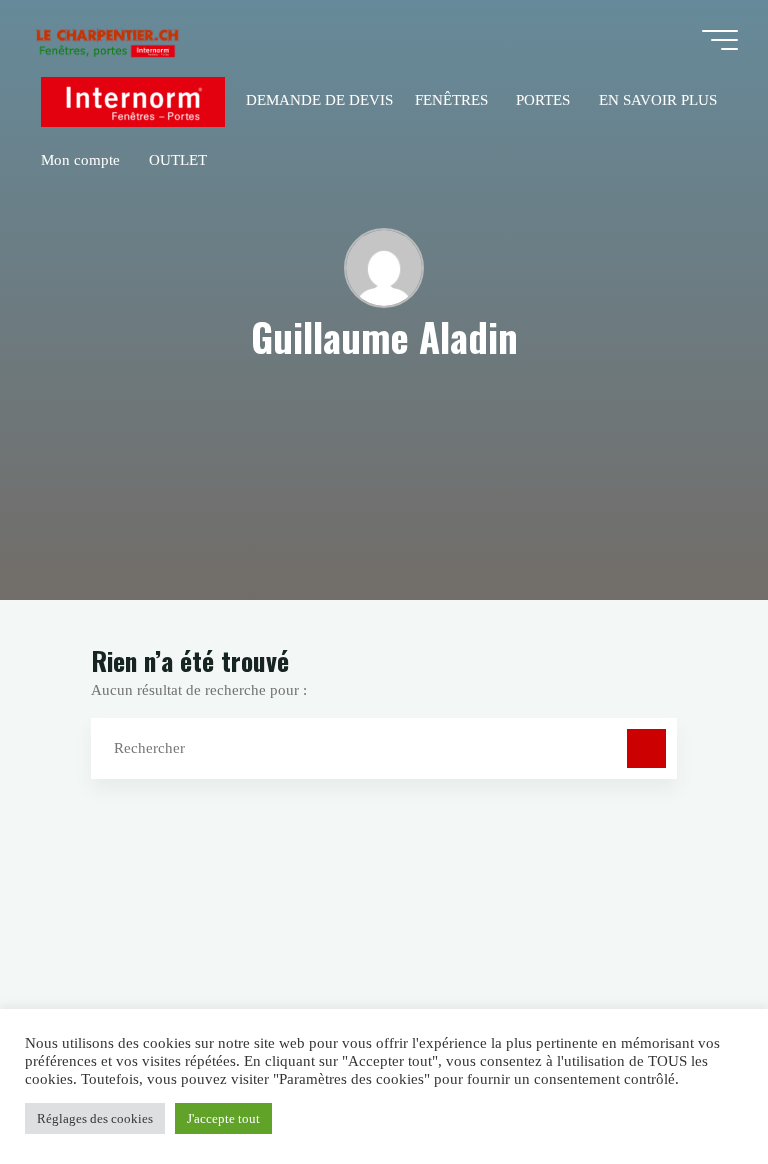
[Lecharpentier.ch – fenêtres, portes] (106, 39)
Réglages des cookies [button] (95, 1118)
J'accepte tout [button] (223, 1118)
